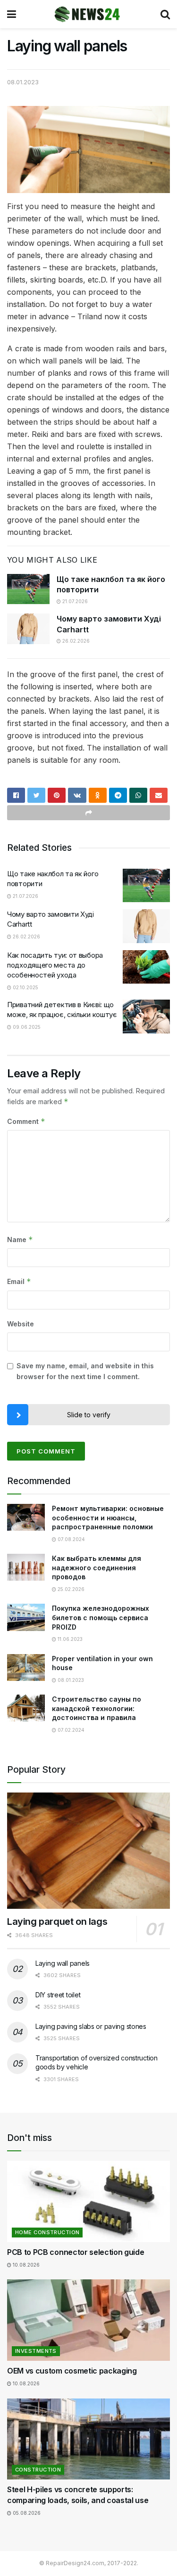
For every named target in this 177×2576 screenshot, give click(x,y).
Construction (38, 2470)
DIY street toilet (58, 1995)
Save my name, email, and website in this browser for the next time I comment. (85, 1371)
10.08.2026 (25, 2265)
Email (19, 1281)
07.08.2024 (71, 1539)
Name (20, 1240)
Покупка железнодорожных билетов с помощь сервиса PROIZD (101, 1617)
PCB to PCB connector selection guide (76, 2252)
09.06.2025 (26, 1027)
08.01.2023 (23, 82)
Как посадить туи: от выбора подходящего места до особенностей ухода (55, 965)
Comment (26, 1121)
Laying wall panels (63, 1963)
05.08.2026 (26, 2513)
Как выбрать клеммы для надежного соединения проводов (97, 1567)
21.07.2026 (74, 601)
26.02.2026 (75, 641)
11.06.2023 (69, 1639)
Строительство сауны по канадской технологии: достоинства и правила (97, 1708)
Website (21, 1324)
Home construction (47, 2232)
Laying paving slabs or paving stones (91, 2026)
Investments (36, 2351)
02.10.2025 (25, 987)
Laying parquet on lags (57, 1922)
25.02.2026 (70, 1589)
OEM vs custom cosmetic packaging (72, 2371)
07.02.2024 (70, 1730)
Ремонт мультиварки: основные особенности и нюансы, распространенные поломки (108, 1518)
